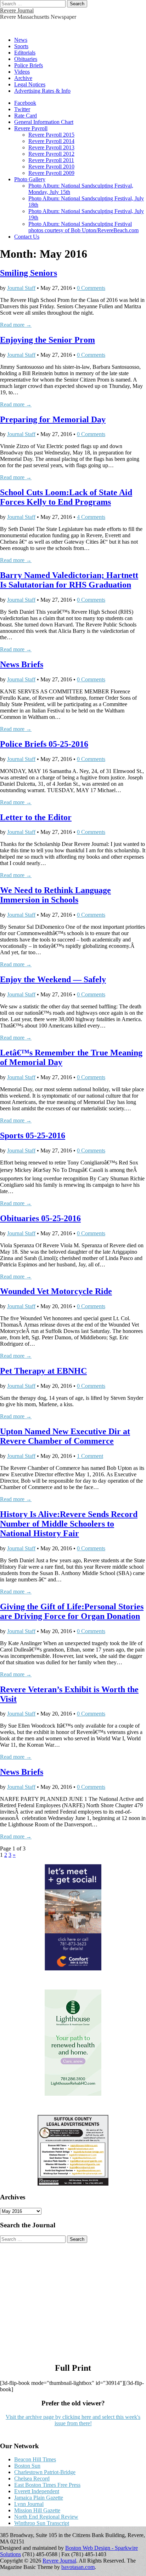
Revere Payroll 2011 (51, 160)
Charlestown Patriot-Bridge (45, 2472)
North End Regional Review (46, 2517)
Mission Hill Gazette (37, 2510)
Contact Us (27, 237)
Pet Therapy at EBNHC (43, 1371)
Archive (23, 78)
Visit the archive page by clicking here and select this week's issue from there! (73, 2420)
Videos (22, 72)
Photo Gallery (30, 179)
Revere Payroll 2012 (51, 154)
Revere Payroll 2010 (51, 167)
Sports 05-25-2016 (33, 1135)
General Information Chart (44, 122)
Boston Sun (27, 2466)
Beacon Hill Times (35, 2459)
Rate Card (26, 116)
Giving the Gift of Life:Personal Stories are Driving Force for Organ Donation (72, 1611)
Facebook (25, 103)
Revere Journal (17, 10)
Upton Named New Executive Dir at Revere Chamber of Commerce (65, 1436)
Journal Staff (21, 288)
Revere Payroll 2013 (51, 147)
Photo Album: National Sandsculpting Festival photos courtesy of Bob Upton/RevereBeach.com (83, 227)
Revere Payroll (31, 128)
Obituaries (26, 59)
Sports (21, 46)
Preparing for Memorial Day (53, 419)
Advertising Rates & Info (42, 91)
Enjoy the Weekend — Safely (53, 979)
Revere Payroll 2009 (51, 173)
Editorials (25, 53)
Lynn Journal (29, 2504)
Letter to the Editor (36, 817)
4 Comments (91, 517)
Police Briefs (29, 65)
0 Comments (91, 288)
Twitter (22, 109)
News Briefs (22, 664)
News (21, 40)
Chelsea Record (32, 2478)
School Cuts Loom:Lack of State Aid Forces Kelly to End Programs (66, 497)
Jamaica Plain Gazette (39, 2498)
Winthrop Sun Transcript (42, 2523)
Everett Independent (37, 2491)
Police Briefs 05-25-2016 (44, 744)
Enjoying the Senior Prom (47, 340)
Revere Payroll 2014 (51, 141)
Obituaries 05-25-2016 (40, 1218)
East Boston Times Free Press (47, 2485)
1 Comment (90, 1456)
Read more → (16, 325)
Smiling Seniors (29, 273)
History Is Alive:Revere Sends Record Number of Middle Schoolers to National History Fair (69, 1524)
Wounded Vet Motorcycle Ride (56, 1291)
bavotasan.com (78, 2567)
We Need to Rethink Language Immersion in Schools (55, 895)
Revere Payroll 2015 (51, 135)
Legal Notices (30, 84)
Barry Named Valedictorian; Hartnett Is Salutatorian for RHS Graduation (69, 580)
